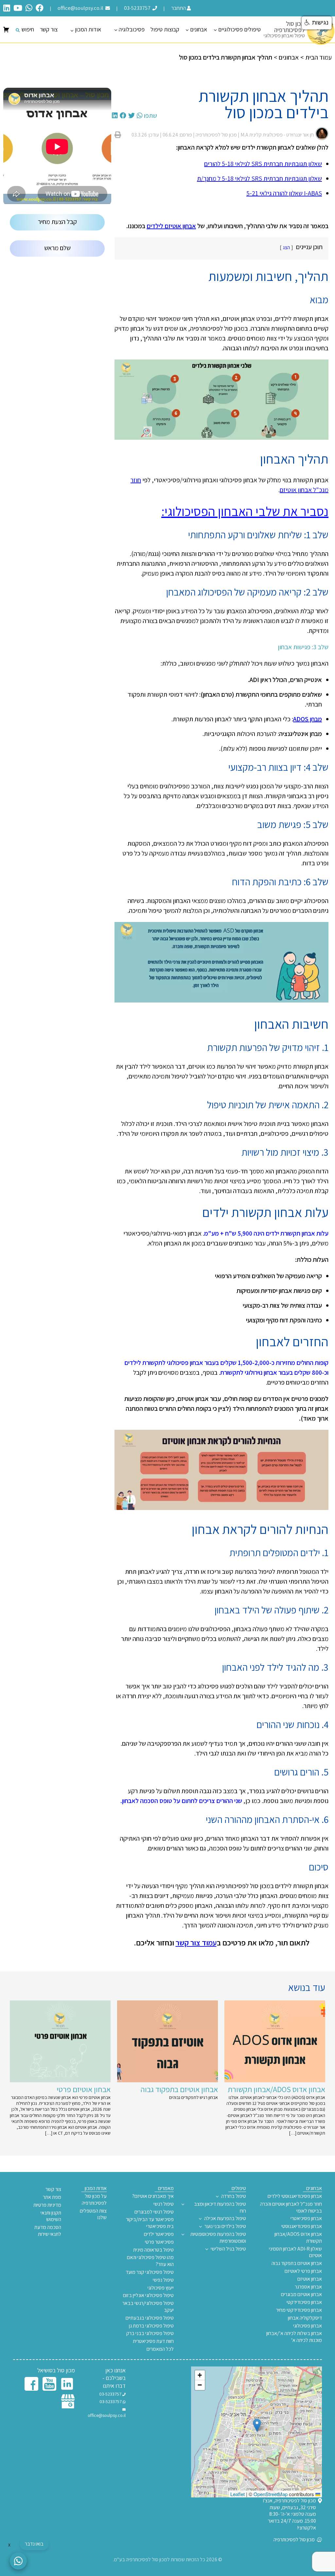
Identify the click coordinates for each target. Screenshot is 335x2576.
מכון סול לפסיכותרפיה (295, 2540)
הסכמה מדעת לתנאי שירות (48, 2231)
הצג (286, 247)
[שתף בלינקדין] (115, 116)
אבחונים (199, 29)
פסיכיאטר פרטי (159, 2242)
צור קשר (49, 29)
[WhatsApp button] (18, 2561)
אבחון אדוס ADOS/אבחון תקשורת (298, 2238)
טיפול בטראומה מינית (153, 2250)
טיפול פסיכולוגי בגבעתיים (150, 2318)
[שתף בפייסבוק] (123, 116)
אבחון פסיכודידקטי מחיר (299, 2310)
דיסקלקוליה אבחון (305, 2318)
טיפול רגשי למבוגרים (154, 2212)
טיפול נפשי (163, 2280)
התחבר (178, 8)
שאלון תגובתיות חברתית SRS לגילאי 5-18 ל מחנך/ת (259, 178)
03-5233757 (138, 8)
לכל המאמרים (160, 2349)
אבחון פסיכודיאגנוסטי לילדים (295, 2196)
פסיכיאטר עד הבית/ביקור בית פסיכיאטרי (150, 2223)
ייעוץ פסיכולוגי (161, 2288)
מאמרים (166, 2188)
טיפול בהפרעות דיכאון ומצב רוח (220, 2208)
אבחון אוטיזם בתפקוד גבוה (297, 2263)
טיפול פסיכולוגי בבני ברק (150, 2333)
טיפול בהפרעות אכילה (225, 2218)
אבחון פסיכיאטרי (306, 2218)
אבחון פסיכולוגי (308, 2326)
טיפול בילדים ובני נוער (225, 2226)
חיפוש (28, 29)
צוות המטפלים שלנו (93, 2214)
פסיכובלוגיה (132, 29)
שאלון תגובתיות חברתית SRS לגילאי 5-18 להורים (263, 164)
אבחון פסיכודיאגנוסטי (302, 2226)
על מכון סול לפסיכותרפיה (94, 2200)
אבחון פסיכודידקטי (304, 2302)
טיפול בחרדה (234, 2196)
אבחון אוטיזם (310, 2279)
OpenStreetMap (271, 2494)
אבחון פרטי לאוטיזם (303, 2271)
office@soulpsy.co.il (81, 8)
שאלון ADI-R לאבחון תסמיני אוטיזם (295, 2252)
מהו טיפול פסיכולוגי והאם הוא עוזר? (150, 2261)
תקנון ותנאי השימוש (51, 2216)
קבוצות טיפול (165, 29)
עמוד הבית (318, 57)
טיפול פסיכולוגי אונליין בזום (148, 2295)
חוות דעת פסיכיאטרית (153, 2341)
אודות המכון (88, 29)
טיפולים (239, 2188)
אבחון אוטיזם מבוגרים (301, 2294)
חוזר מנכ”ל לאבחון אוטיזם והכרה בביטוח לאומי (291, 2208)
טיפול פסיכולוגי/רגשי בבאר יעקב (148, 2307)
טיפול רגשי (164, 2204)
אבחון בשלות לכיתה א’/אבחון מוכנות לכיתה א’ (294, 2337)
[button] (257, 2425)
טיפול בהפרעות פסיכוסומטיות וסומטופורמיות (218, 2238)
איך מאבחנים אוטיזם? (153, 2196)
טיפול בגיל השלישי (228, 2249)
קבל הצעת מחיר (57, 222)
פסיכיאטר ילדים (159, 2234)
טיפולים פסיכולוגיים (239, 29)
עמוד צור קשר (196, 1942)
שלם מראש (57, 248)
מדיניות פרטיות (47, 2205)
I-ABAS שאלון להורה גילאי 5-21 (284, 193)
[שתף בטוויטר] (132, 116)
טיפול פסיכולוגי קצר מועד (150, 2272)
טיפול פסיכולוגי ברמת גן (151, 2326)
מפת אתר (52, 2197)
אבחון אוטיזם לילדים (171, 226)
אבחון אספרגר (308, 2287)
